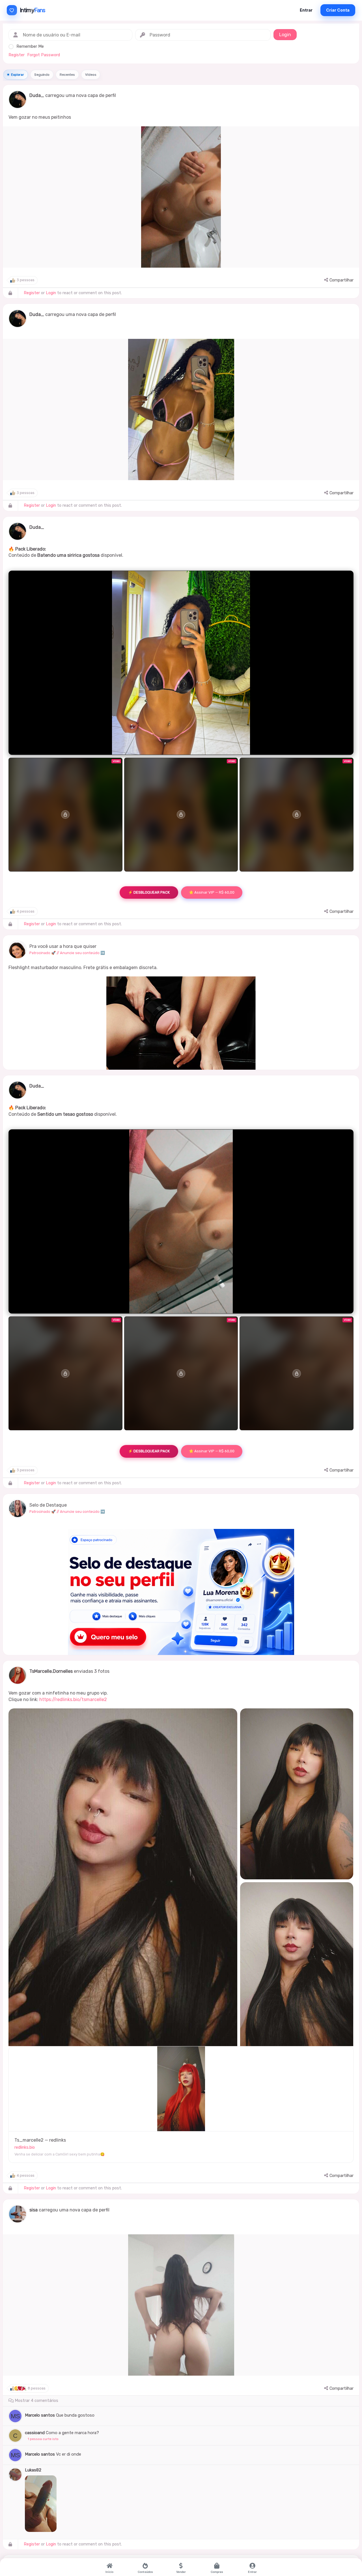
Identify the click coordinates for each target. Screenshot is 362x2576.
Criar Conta (338, 10)
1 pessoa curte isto (43, 2439)
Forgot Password (44, 55)
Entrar (306, 10)
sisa (34, 2210)
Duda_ (37, 95)
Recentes (67, 75)
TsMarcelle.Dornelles (51, 1671)
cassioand (35, 2433)
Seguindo (42, 75)
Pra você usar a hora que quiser (63, 946)
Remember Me (30, 46)
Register (17, 55)
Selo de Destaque (48, 1505)
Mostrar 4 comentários (36, 2401)
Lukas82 (33, 2470)
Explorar (18, 75)
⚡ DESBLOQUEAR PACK (149, 892)
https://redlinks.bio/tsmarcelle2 (73, 1699)
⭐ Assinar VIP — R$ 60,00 (212, 892)
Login (51, 293)
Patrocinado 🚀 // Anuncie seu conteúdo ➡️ (67, 953)
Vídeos (91, 75)
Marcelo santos (40, 2415)
